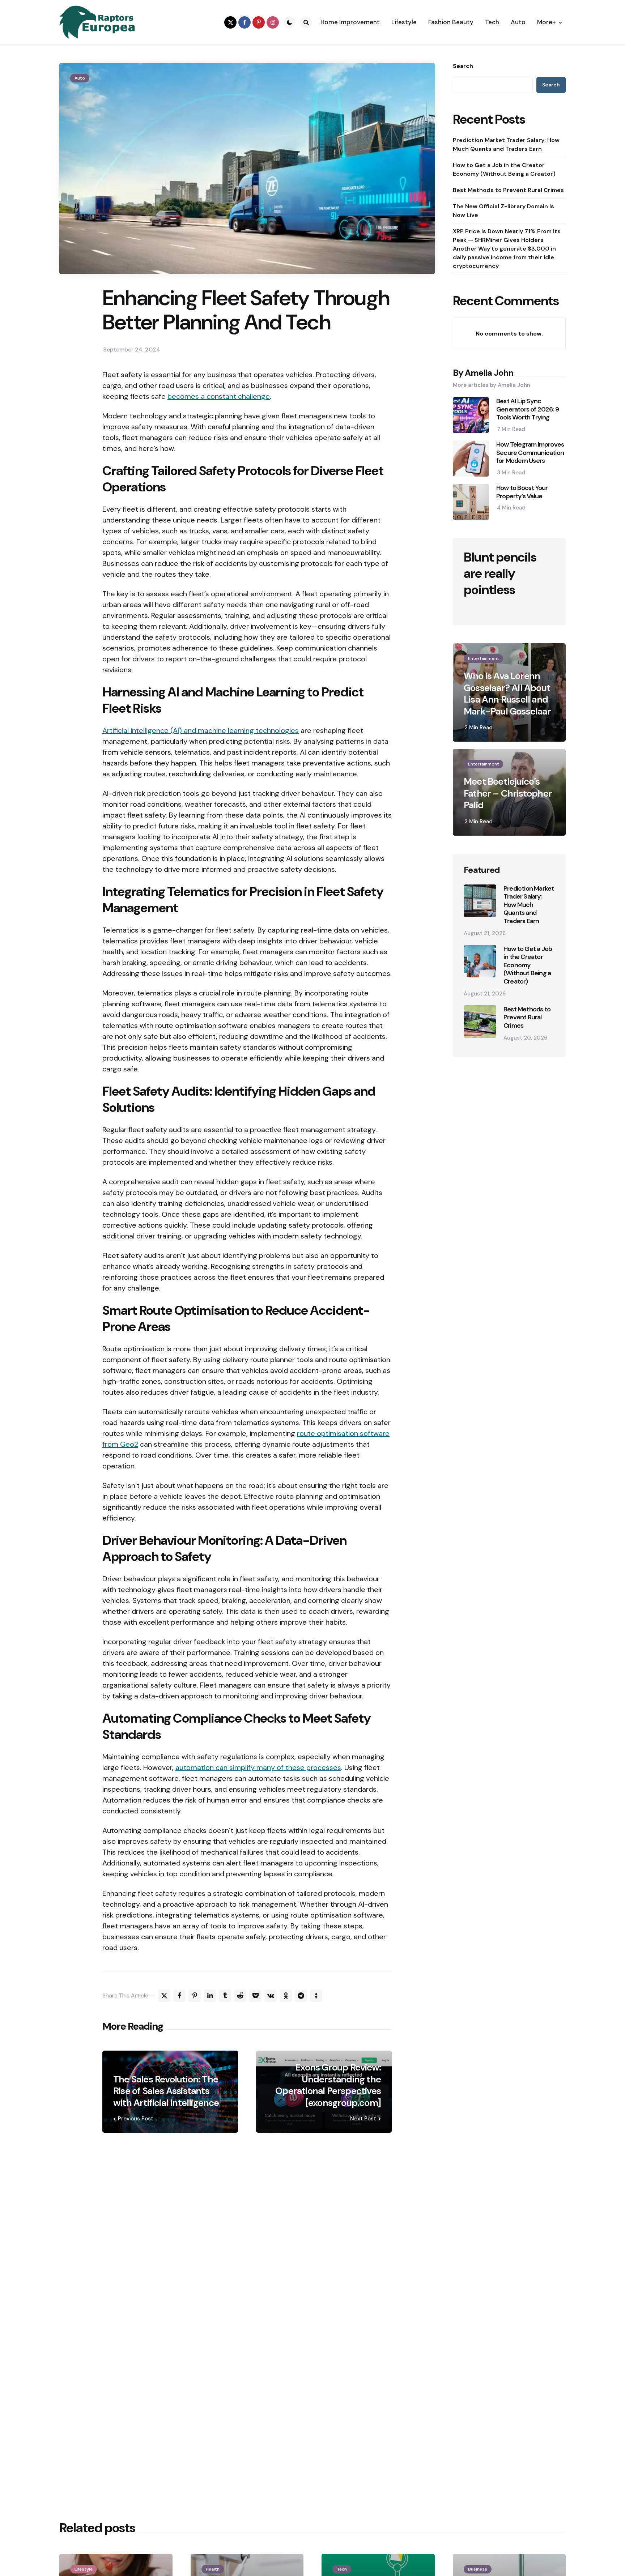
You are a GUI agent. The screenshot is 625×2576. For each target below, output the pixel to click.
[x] (164, 1996)
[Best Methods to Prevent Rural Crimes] (480, 1022)
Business (478, 2569)
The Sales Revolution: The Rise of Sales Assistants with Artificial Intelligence (166, 2091)
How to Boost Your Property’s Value (522, 492)
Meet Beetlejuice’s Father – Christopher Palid (508, 793)
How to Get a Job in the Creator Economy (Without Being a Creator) (504, 169)
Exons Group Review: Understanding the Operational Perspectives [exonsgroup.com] (328, 2085)
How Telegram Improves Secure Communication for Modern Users (530, 453)
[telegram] (301, 1996)
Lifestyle (84, 2569)
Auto (80, 78)
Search (463, 66)
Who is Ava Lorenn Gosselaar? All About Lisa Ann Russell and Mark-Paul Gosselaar (507, 694)
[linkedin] (210, 1996)
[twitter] (230, 22)
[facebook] (245, 22)
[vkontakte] (271, 1996)
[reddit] (240, 1996)
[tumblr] (225, 1996)
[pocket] (255, 1996)
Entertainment (483, 658)
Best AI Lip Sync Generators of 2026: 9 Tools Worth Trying (528, 409)
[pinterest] (259, 22)
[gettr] (316, 1996)
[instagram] (273, 22)
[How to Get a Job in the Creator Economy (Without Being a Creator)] (480, 961)
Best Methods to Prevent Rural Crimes (508, 190)
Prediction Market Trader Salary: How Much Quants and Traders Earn (506, 144)
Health (213, 2569)
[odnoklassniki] (286, 1996)
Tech (342, 2569)
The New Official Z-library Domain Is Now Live (503, 211)
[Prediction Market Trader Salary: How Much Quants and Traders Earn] (480, 901)
